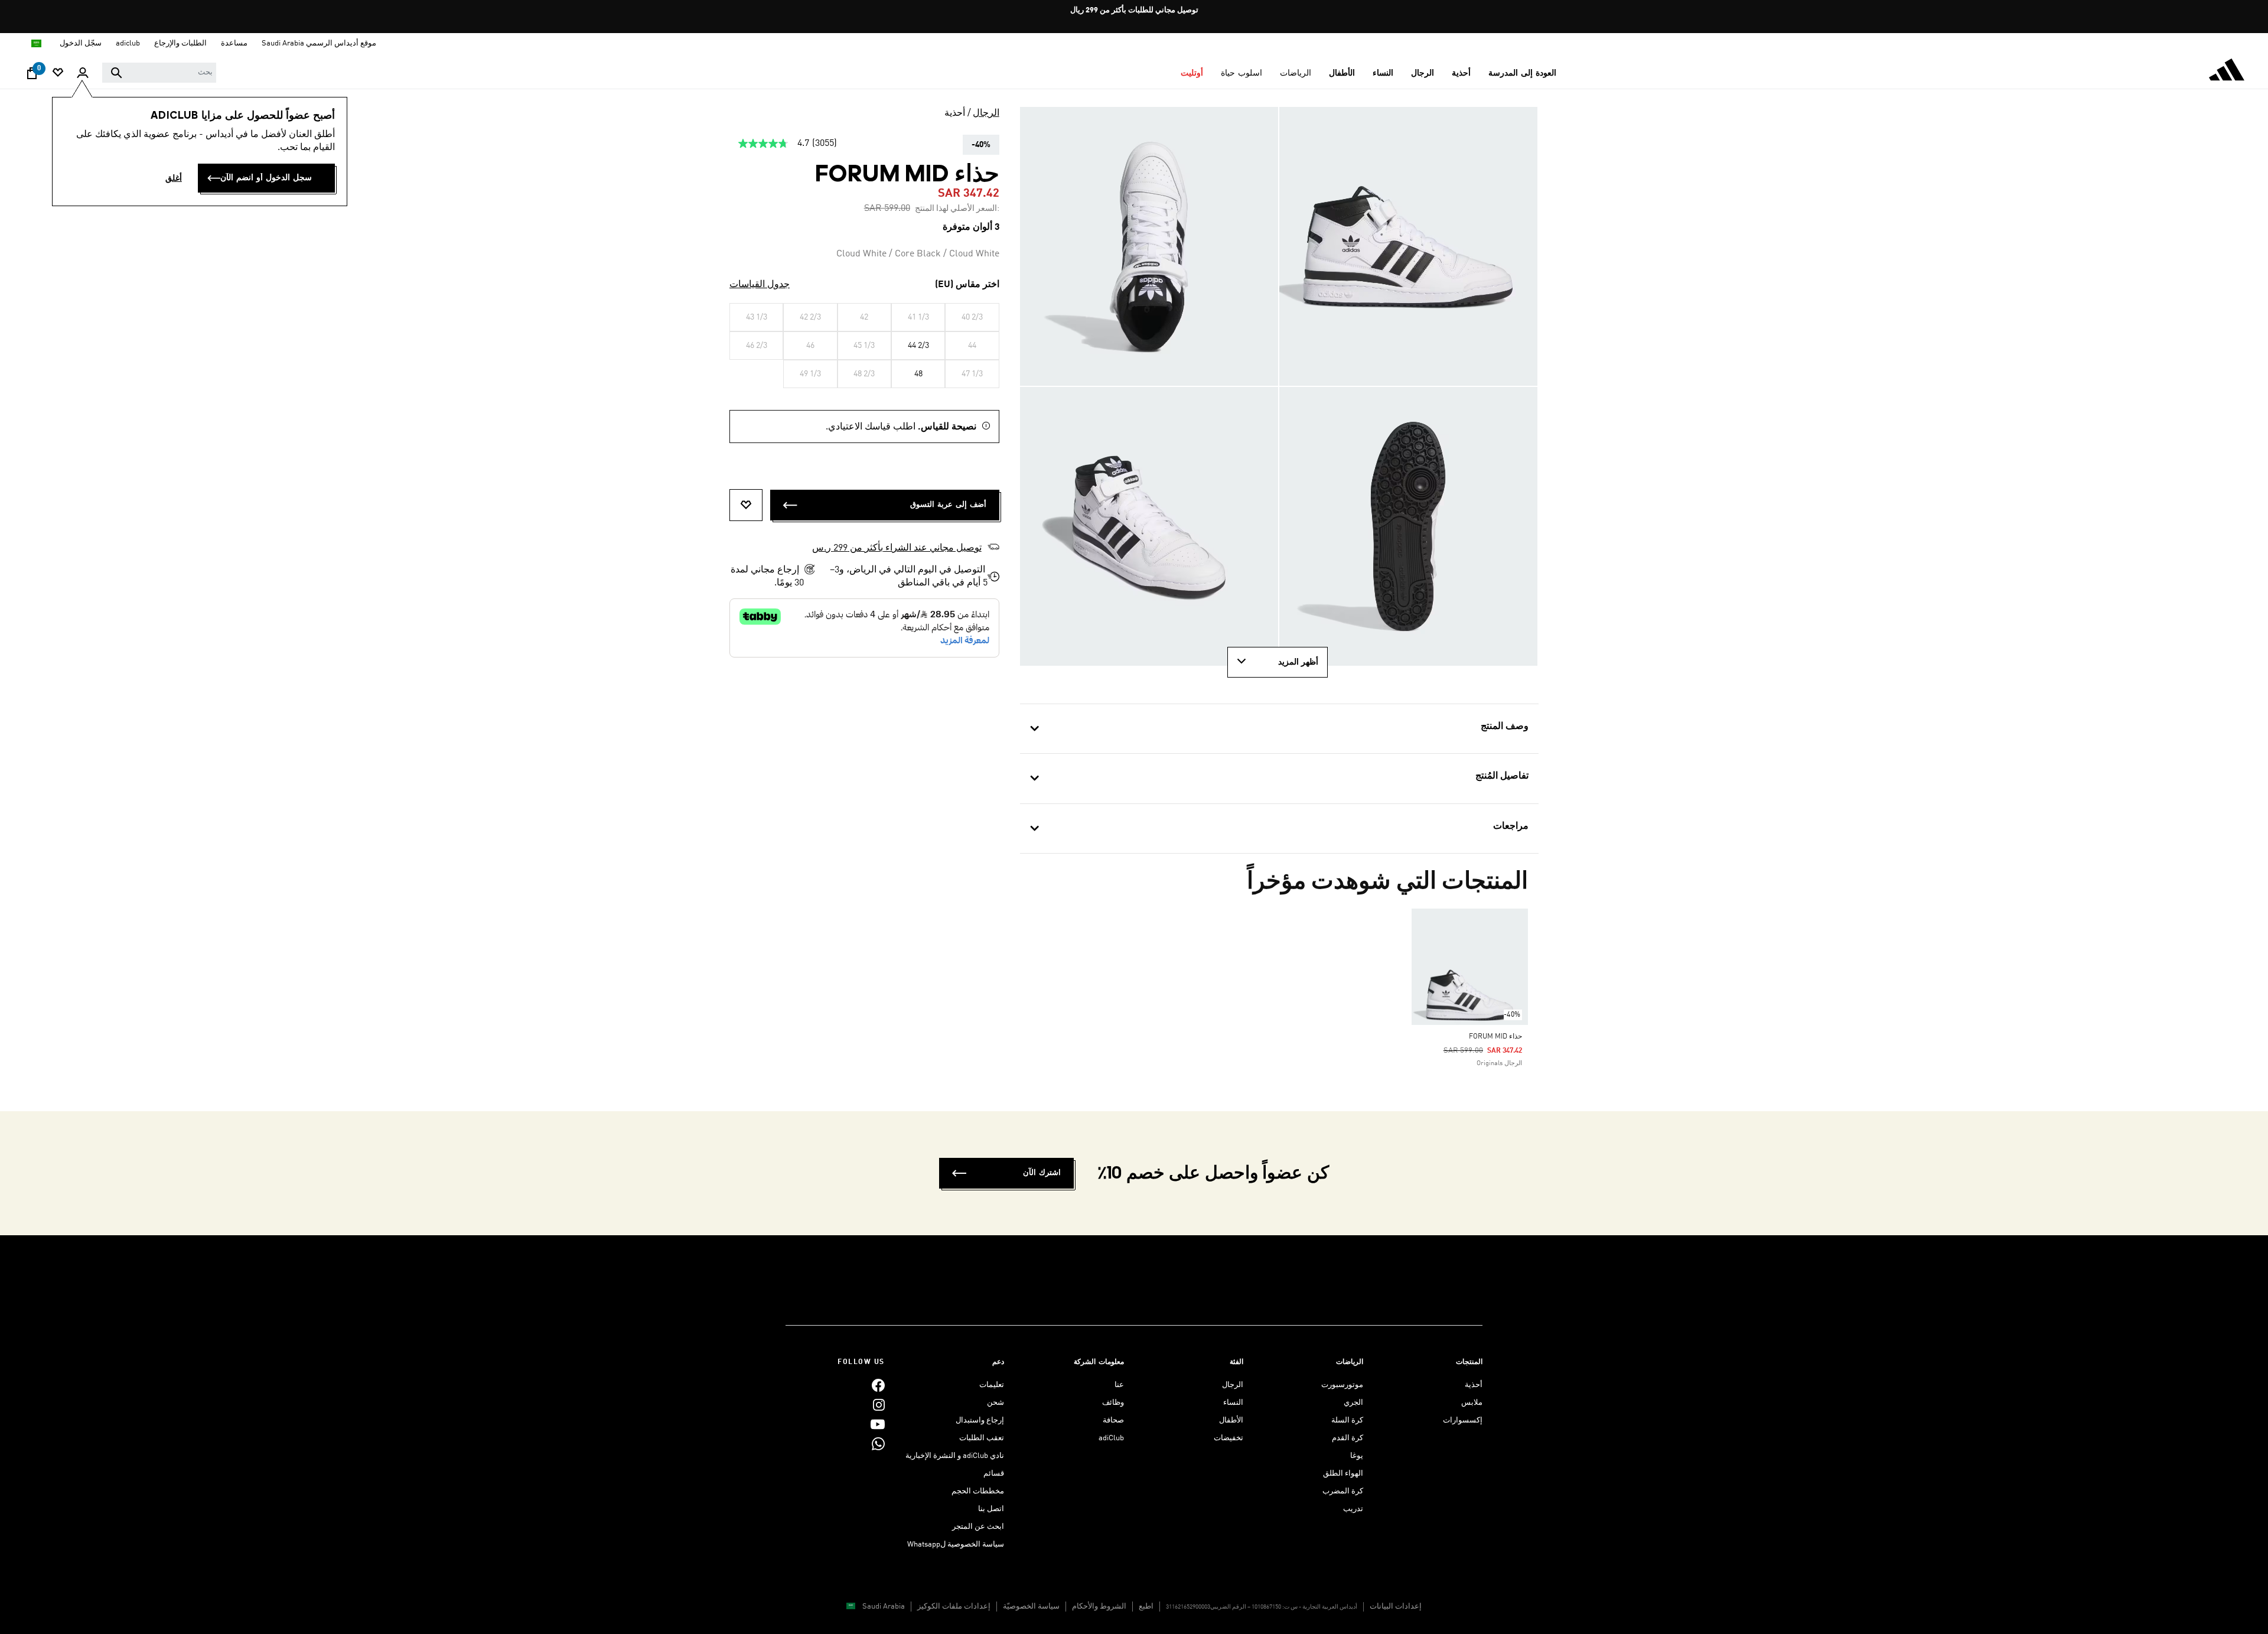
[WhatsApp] (878, 1443)
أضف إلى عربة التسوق (948, 505)
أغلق (174, 178)
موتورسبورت (1342, 1385)
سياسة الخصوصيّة (1031, 1607)
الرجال (986, 113)
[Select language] (36, 43)
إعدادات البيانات (1396, 1607)
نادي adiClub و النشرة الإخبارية (955, 1456)
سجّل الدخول (81, 43)
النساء (1233, 1403)
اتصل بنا (991, 1509)
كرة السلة (1347, 1420)
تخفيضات (1228, 1438)
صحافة (1113, 1420)
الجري (1353, 1403)
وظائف (1113, 1403)
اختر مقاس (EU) (967, 285)
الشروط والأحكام (1099, 1607)
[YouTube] (878, 1424)
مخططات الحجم (978, 1491)
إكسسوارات (1463, 1420)
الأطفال (1231, 1420)
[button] (1522, 73)
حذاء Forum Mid (1495, 1037)
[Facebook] (878, 1385)
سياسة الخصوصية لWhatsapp (956, 1545)
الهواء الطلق (1343, 1474)
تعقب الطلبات (982, 1438)
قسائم (994, 1474)
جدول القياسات (760, 285)
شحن (995, 1403)
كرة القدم (1348, 1438)
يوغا (1357, 1456)
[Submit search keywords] (116, 73)
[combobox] (159, 73)
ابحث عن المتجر (978, 1527)
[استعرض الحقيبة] (32, 76)
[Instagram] (879, 1404)
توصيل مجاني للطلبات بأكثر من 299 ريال (1134, 10)
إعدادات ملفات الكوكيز (954, 1607)
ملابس (1472, 1403)
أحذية (955, 113)
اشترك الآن (1042, 1173)
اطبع (1146, 1607)
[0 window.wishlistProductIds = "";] (58, 74)
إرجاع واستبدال (980, 1420)
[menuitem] (1522, 73)
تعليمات (992, 1385)
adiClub (1111, 1438)
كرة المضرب (1343, 1491)
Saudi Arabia (884, 1607)
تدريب (1353, 1509)
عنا (1119, 1385)
